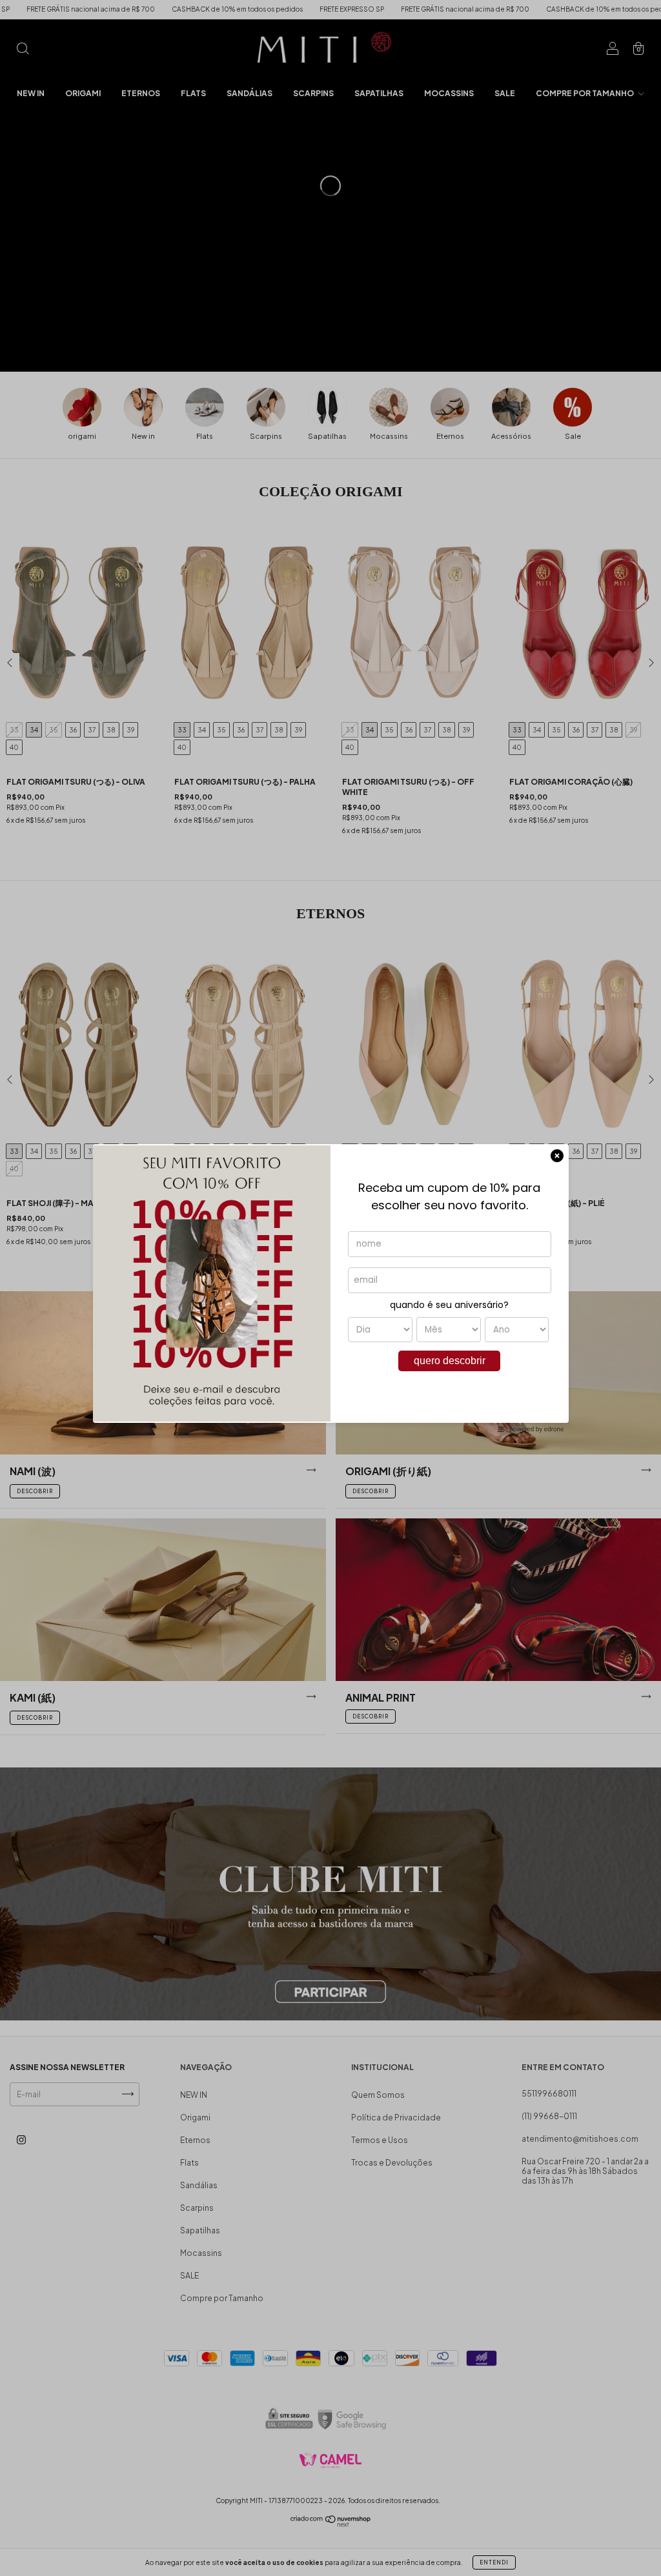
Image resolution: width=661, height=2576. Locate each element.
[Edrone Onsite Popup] (330, 1288)
